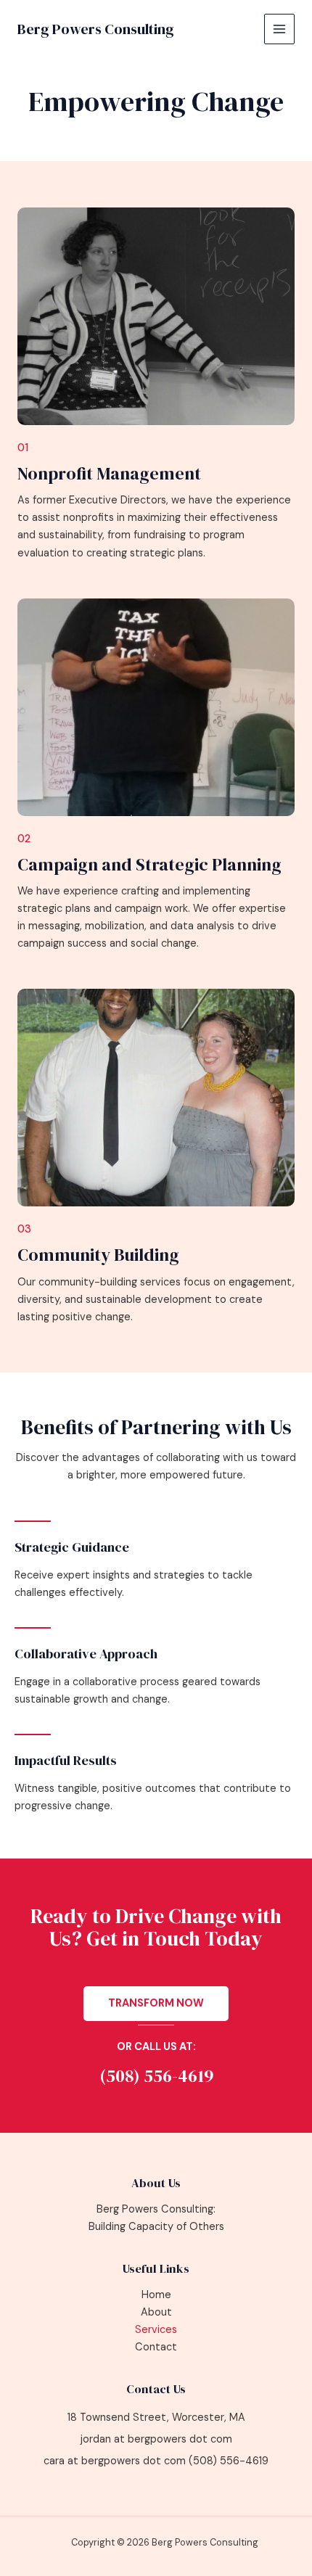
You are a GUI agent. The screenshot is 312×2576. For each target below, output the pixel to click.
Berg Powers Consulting (96, 29)
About (156, 2312)
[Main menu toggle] (279, 29)
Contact (156, 2347)
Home (156, 2295)
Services (156, 2330)
